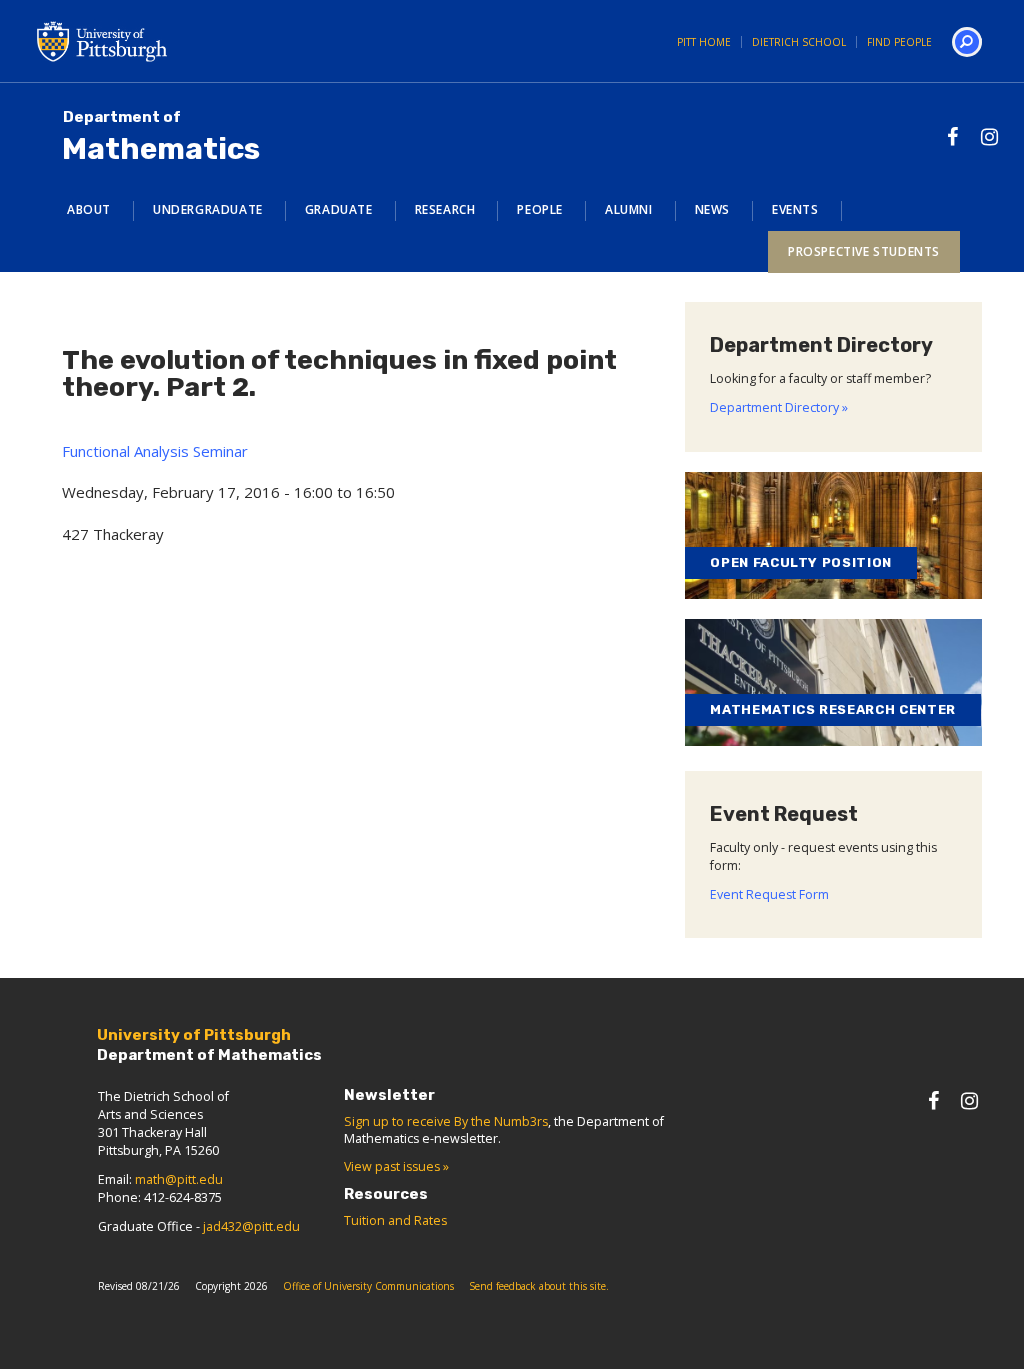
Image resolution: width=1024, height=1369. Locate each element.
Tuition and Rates (395, 1220)
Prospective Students (864, 251)
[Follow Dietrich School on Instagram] (989, 136)
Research (445, 209)
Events (795, 209)
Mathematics (161, 137)
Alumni (629, 209)
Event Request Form (769, 894)
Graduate (339, 209)
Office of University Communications (368, 1286)
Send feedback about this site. (539, 1286)
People (540, 209)
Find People (899, 42)
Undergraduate (208, 209)
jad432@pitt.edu (251, 1226)
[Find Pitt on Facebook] (952, 136)
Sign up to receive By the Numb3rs (446, 1121)
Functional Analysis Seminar (155, 451)
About (89, 209)
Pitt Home (704, 42)
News (712, 209)
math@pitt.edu (179, 1179)
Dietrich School (799, 42)
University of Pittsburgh (182, 41)
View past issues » (396, 1166)
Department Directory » (779, 407)
